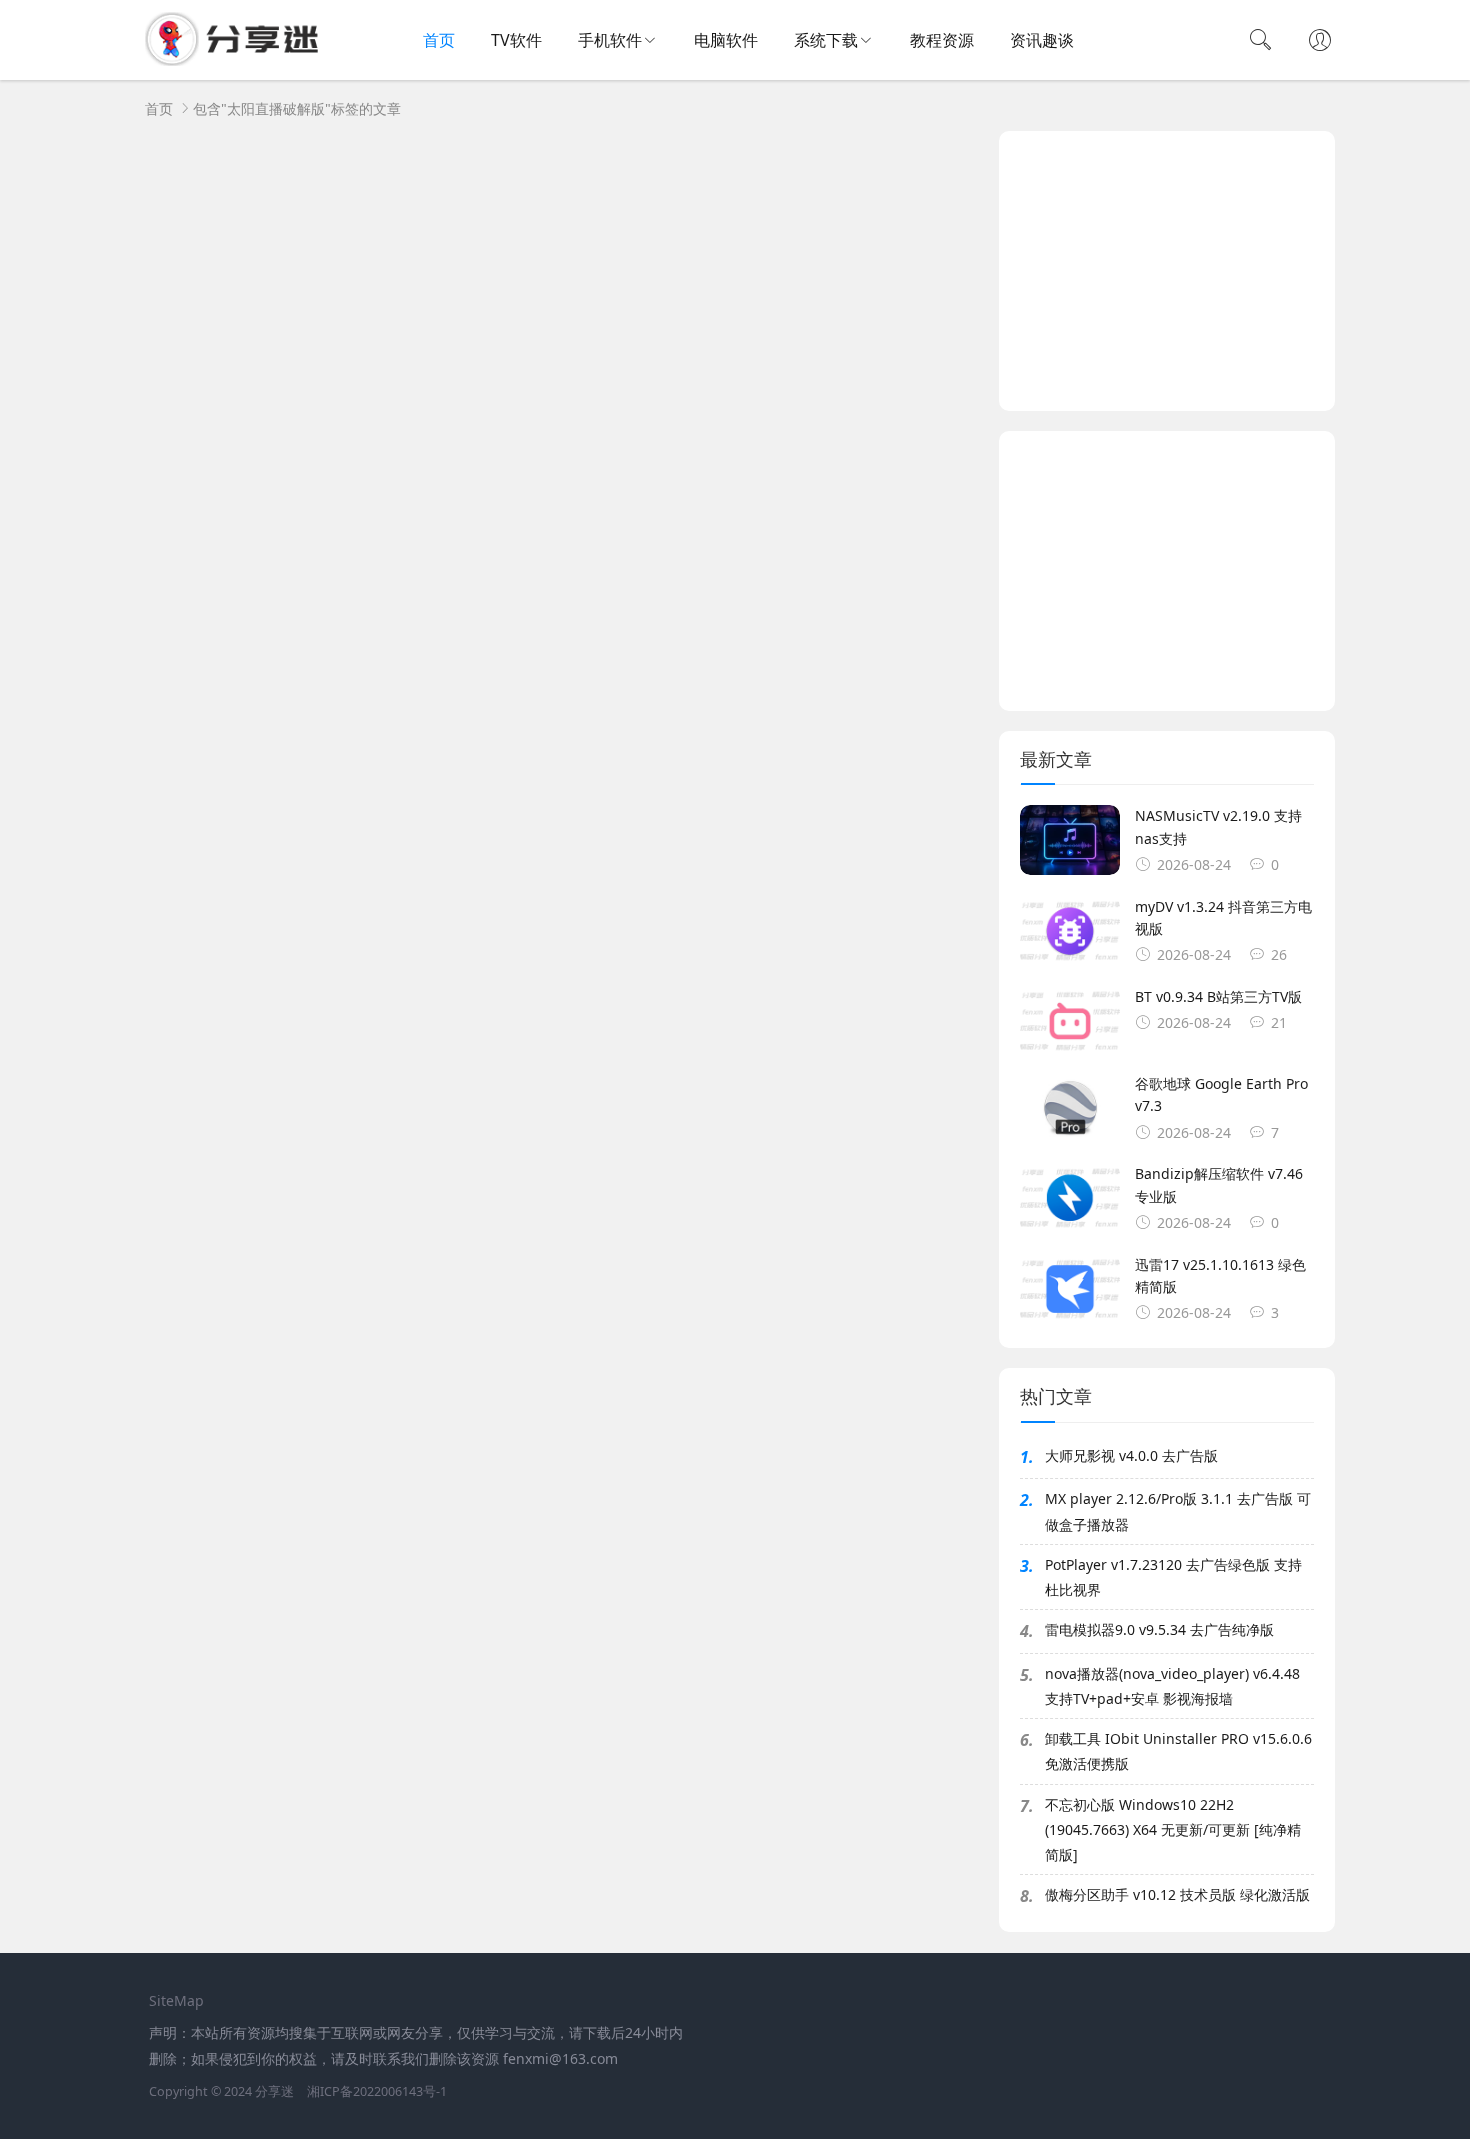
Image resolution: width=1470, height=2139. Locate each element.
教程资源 (942, 40)
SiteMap (176, 2000)
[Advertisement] (1167, 271)
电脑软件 (726, 40)
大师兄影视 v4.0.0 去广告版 (1131, 1455)
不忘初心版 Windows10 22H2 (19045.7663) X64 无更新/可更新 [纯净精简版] (1173, 1829)
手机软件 (610, 40)
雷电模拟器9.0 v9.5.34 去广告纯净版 (1159, 1629)
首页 (439, 40)
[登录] (1320, 42)
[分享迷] (238, 60)
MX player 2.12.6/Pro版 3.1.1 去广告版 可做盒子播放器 (1178, 1511)
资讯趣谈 (1042, 40)
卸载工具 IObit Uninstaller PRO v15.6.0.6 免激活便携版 (1178, 1751)
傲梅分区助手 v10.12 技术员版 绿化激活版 (1177, 1894)
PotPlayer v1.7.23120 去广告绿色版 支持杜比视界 (1173, 1577)
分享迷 (274, 2091)
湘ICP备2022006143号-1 (377, 2091)
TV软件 (516, 40)
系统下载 (826, 40)
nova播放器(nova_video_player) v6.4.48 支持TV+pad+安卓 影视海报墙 (1172, 1686)
